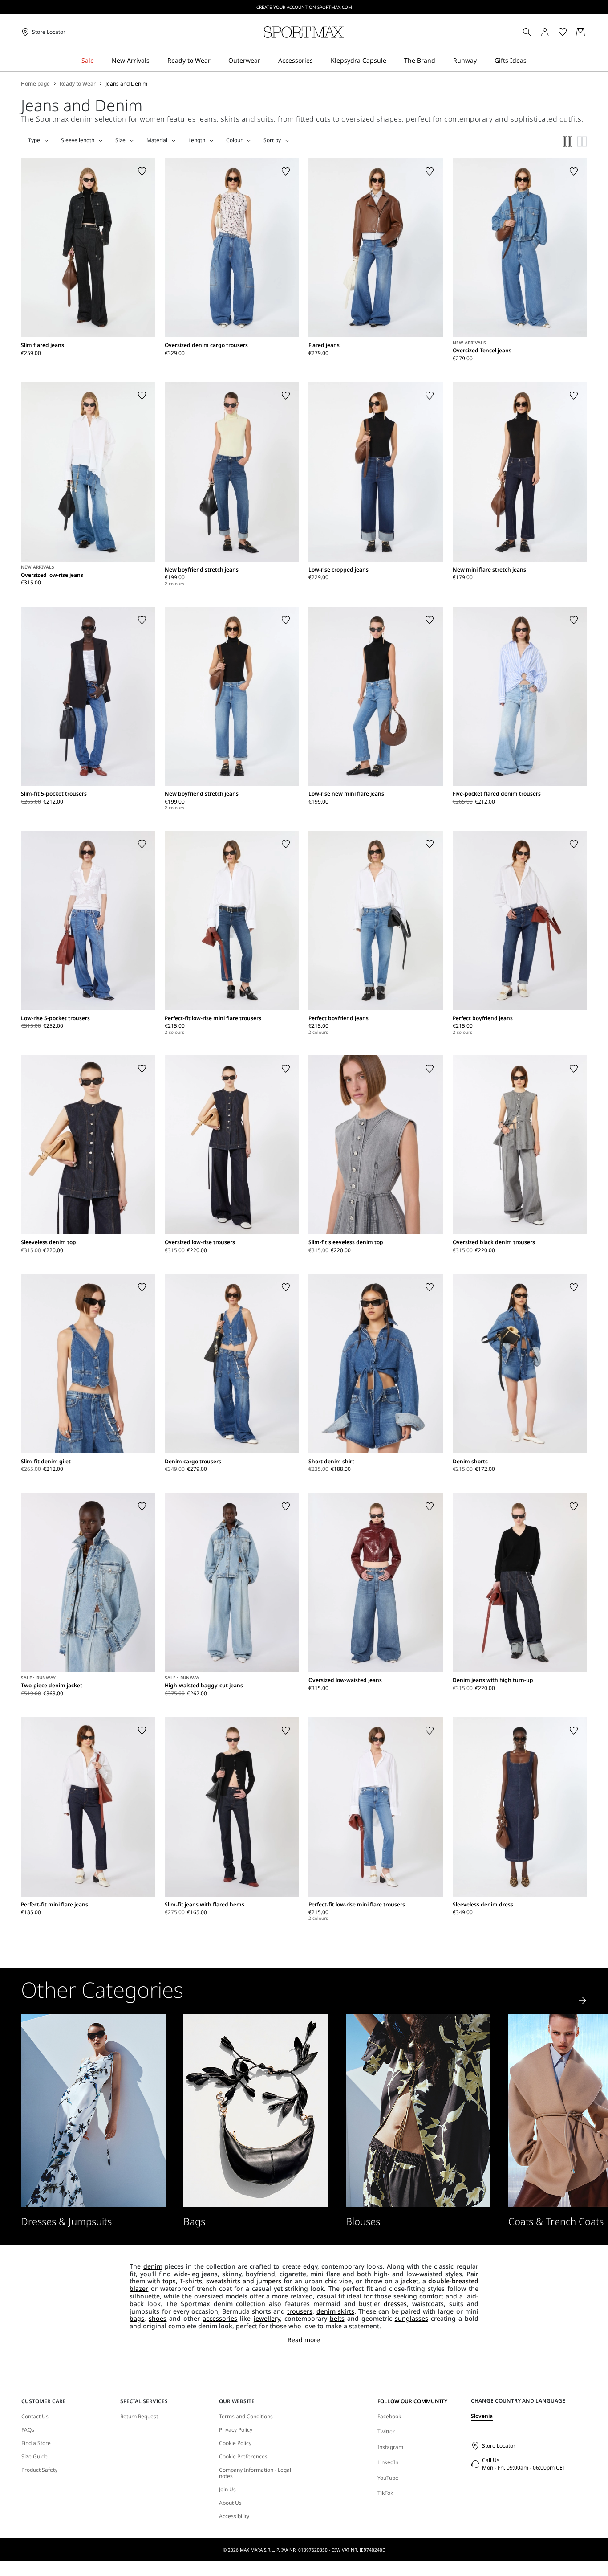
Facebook (389, 2416)
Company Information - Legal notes (255, 2473)
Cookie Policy (235, 2443)
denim (153, 2266)
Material (157, 140)
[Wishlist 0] (563, 32)
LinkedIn (388, 2462)
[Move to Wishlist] (142, 171)
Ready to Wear (78, 84)
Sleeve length (78, 140)
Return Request (139, 2417)
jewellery (267, 2318)
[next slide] (583, 2000)
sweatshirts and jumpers (244, 2281)
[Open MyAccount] (553, 32)
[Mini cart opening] (591, 32)
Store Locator (499, 2446)
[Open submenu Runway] (482, 61)
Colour (234, 140)
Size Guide (34, 2457)
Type (34, 140)
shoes (158, 2318)
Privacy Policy (236, 2430)
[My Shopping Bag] (580, 32)
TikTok (385, 2493)
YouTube (388, 2478)
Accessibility (234, 2516)
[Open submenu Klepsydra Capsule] (392, 61)
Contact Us (35, 2417)
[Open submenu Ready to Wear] (216, 61)
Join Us (227, 2490)
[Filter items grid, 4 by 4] (568, 141)
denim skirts (335, 2311)
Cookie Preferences (243, 2457)
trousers (300, 2311)
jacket (409, 2281)
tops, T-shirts (182, 2281)
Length (197, 140)
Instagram (390, 2447)
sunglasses (411, 2318)
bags (137, 2318)
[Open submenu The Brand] (441, 61)
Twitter (386, 2431)
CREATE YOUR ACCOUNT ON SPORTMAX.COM (304, 7)
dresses (395, 2304)
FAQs (28, 2430)
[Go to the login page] (545, 32)
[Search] (527, 32)
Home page (35, 84)
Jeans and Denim (126, 84)
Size (120, 140)
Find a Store (36, 2443)
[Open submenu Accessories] (319, 61)
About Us (230, 2503)
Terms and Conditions (246, 2417)
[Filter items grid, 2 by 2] (582, 141)
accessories (220, 2318)
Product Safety (39, 2470)
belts (337, 2318)
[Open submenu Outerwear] (266, 61)
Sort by (272, 140)
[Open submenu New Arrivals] (155, 61)
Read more (304, 2340)
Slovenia (482, 2416)
